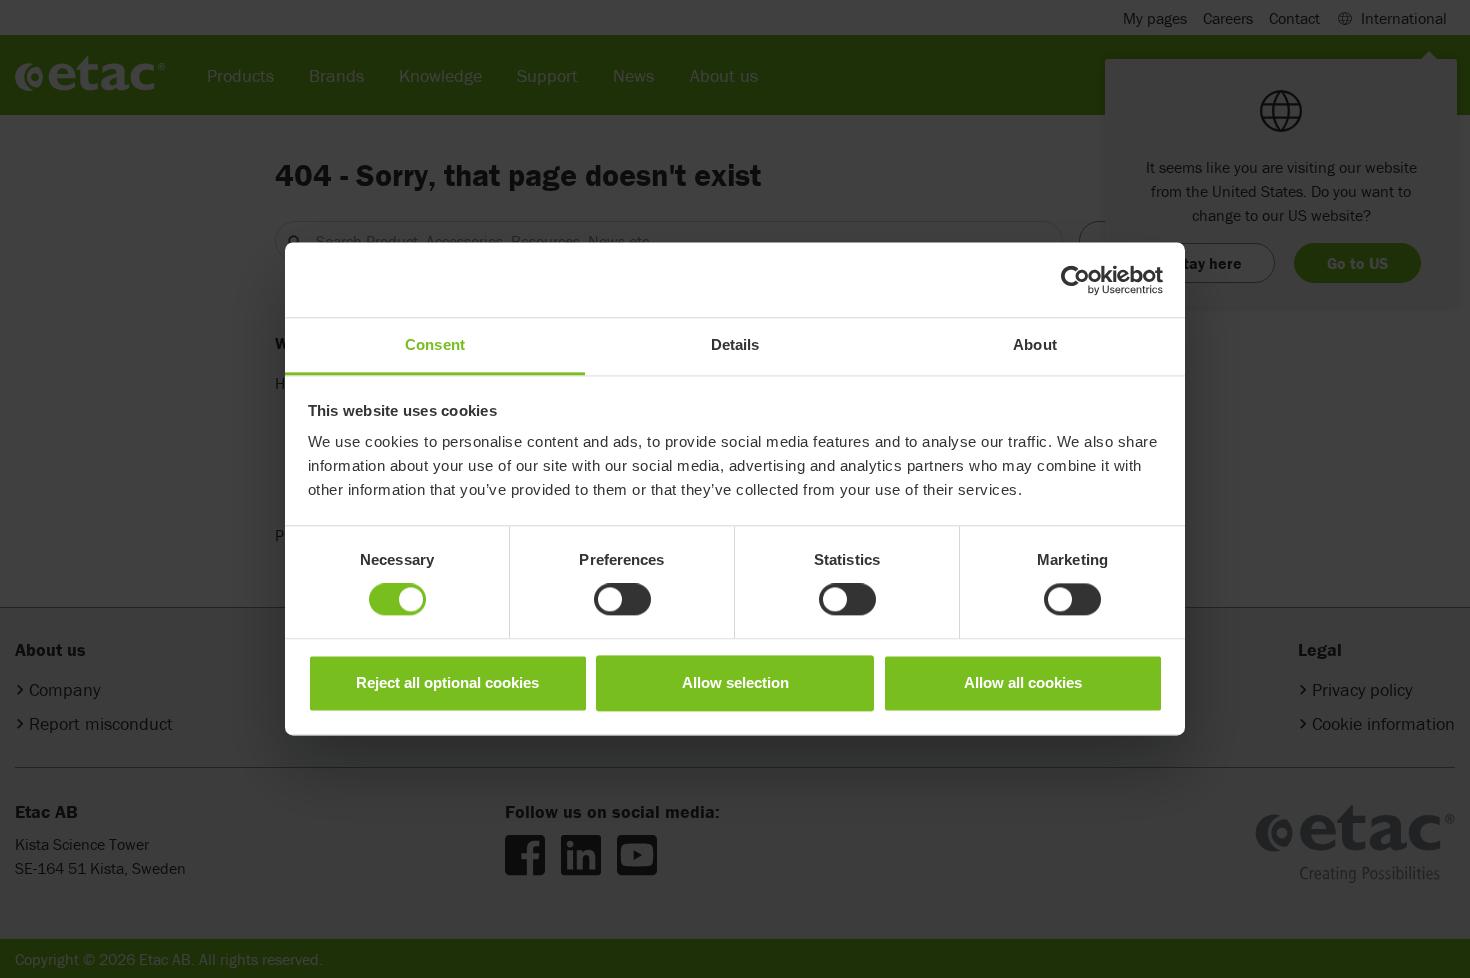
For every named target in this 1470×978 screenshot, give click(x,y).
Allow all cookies (1023, 682)
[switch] (622, 600)
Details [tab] (735, 344)
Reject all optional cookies (447, 682)
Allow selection (735, 682)
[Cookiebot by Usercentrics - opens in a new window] (1075, 280)
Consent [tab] (435, 344)
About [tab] (1035, 344)
